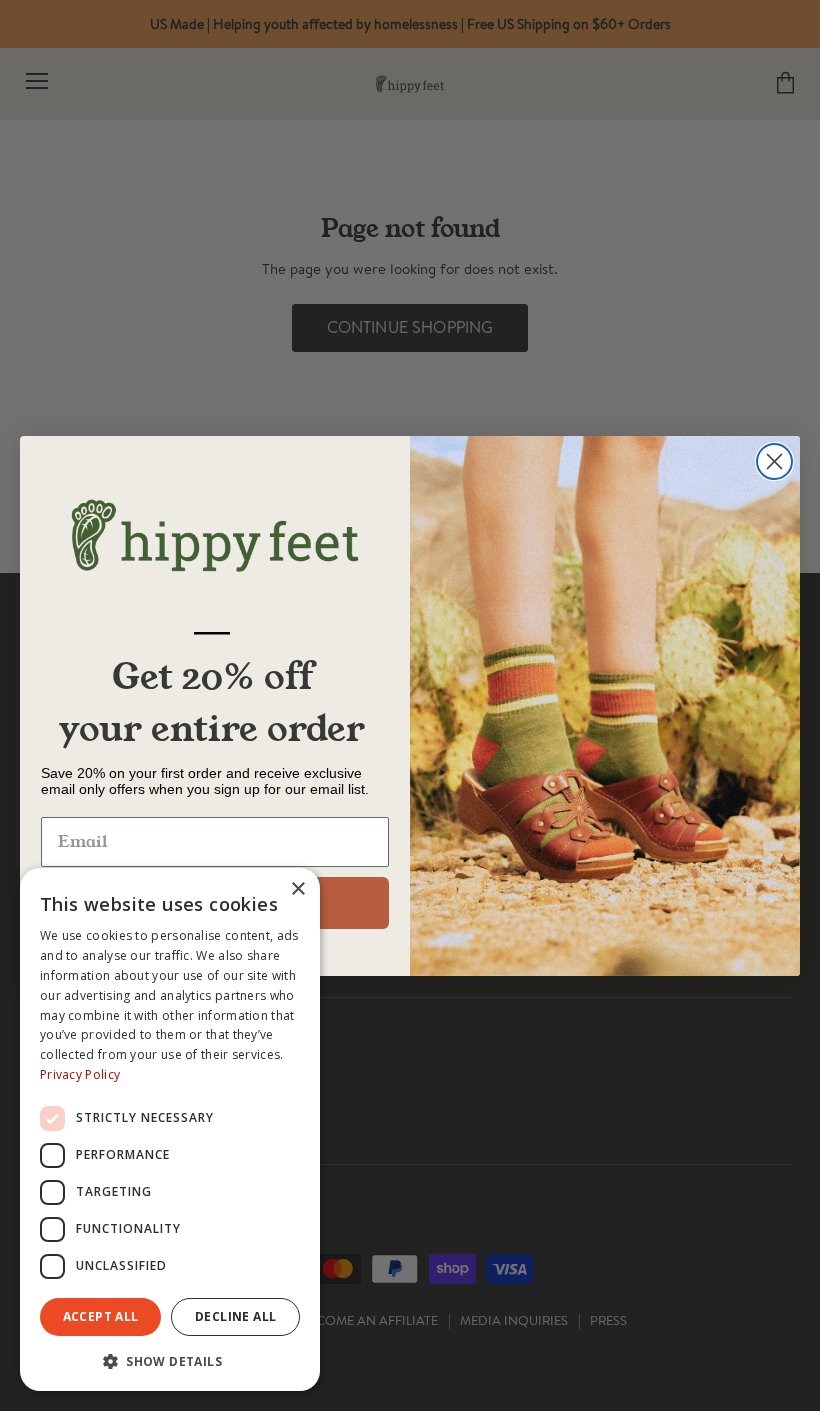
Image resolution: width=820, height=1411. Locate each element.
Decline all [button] (235, 1316)
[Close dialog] (774, 461)
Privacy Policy (80, 1074)
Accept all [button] (101, 1316)
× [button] (297, 889)
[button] (170, 1360)
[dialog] (170, 1129)
